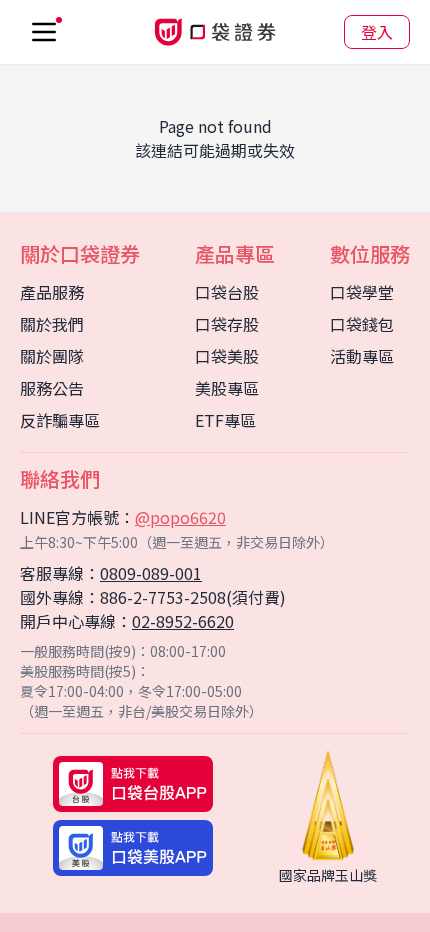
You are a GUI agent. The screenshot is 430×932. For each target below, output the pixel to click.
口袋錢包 (362, 324)
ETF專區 (225, 420)
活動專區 (362, 356)
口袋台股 (227, 292)
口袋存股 (227, 324)
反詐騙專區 (60, 420)
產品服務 (52, 292)
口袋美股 (227, 356)
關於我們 (52, 324)
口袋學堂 (362, 292)
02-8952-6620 (183, 621)
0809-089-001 (151, 573)
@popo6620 (180, 517)
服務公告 (52, 388)
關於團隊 (52, 356)
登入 (377, 32)
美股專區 (227, 388)
